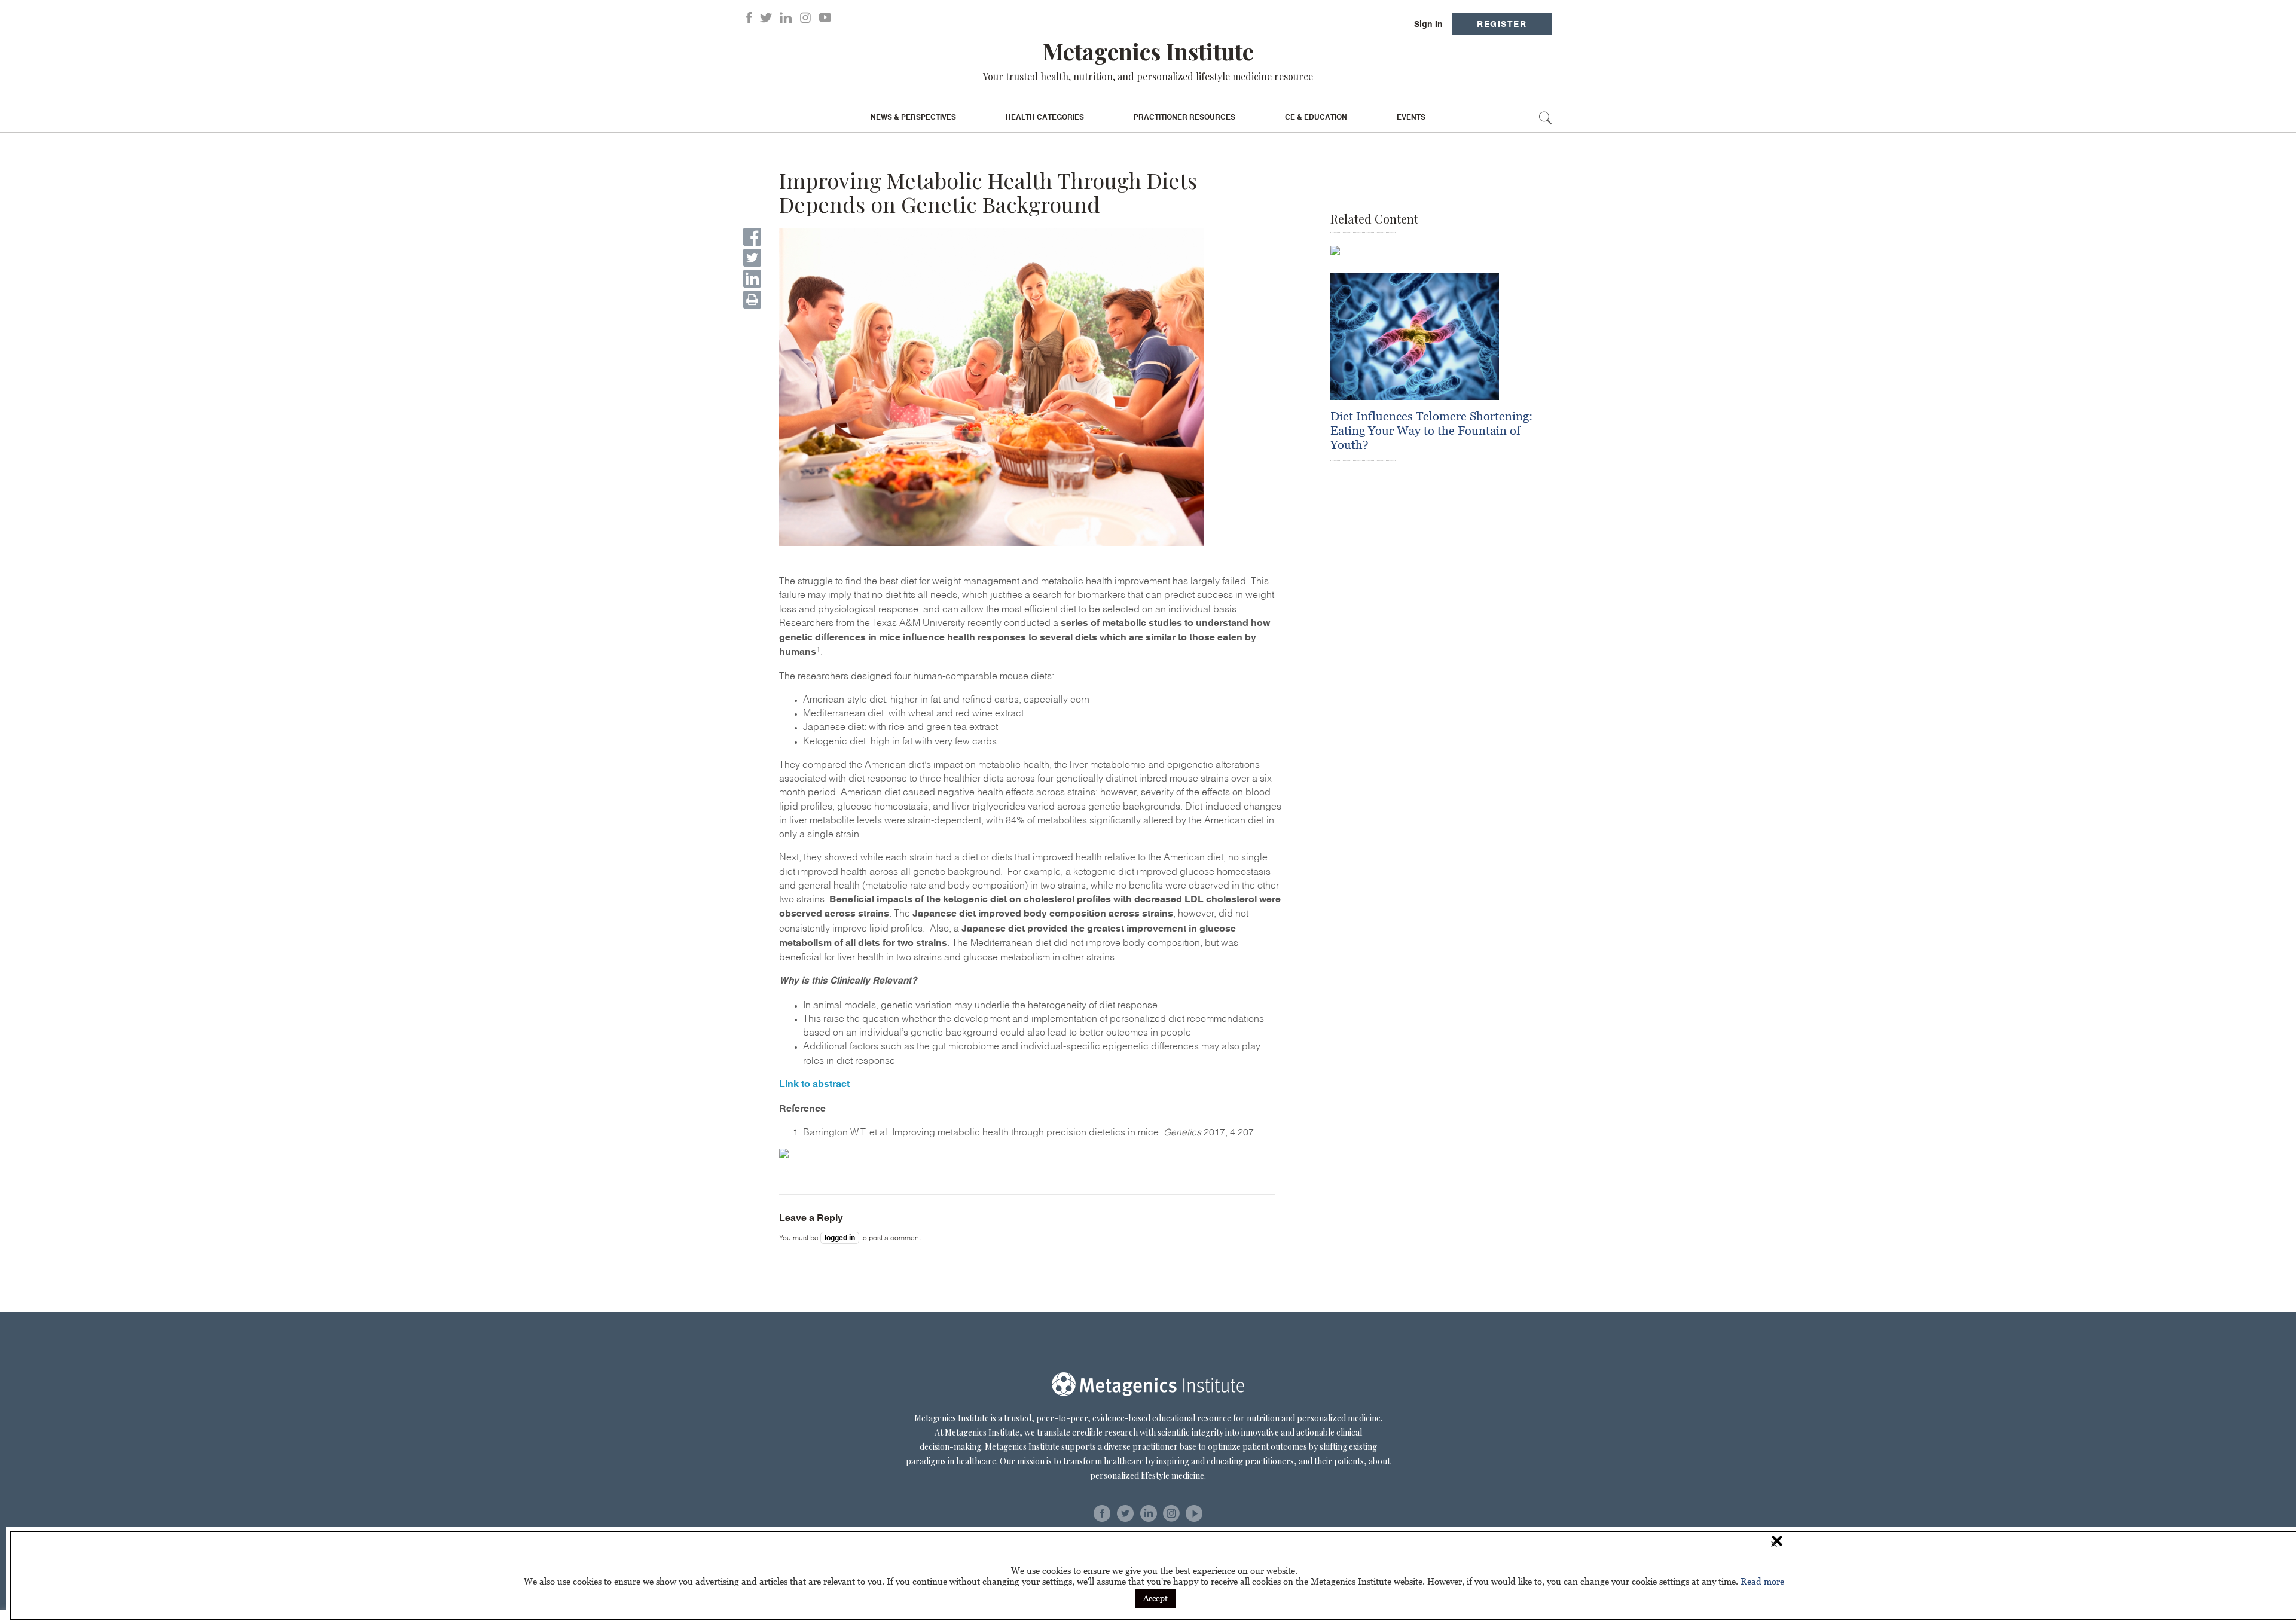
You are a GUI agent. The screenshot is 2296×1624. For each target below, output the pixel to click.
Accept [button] (1155, 1598)
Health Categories (1045, 117)
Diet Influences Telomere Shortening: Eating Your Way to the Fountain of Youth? (1431, 431)
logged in (840, 1238)
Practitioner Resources (1184, 117)
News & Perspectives (913, 117)
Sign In (1428, 24)
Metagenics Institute (1148, 51)
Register (1502, 24)
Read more (1762, 1581)
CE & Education (1316, 117)
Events (1411, 117)
